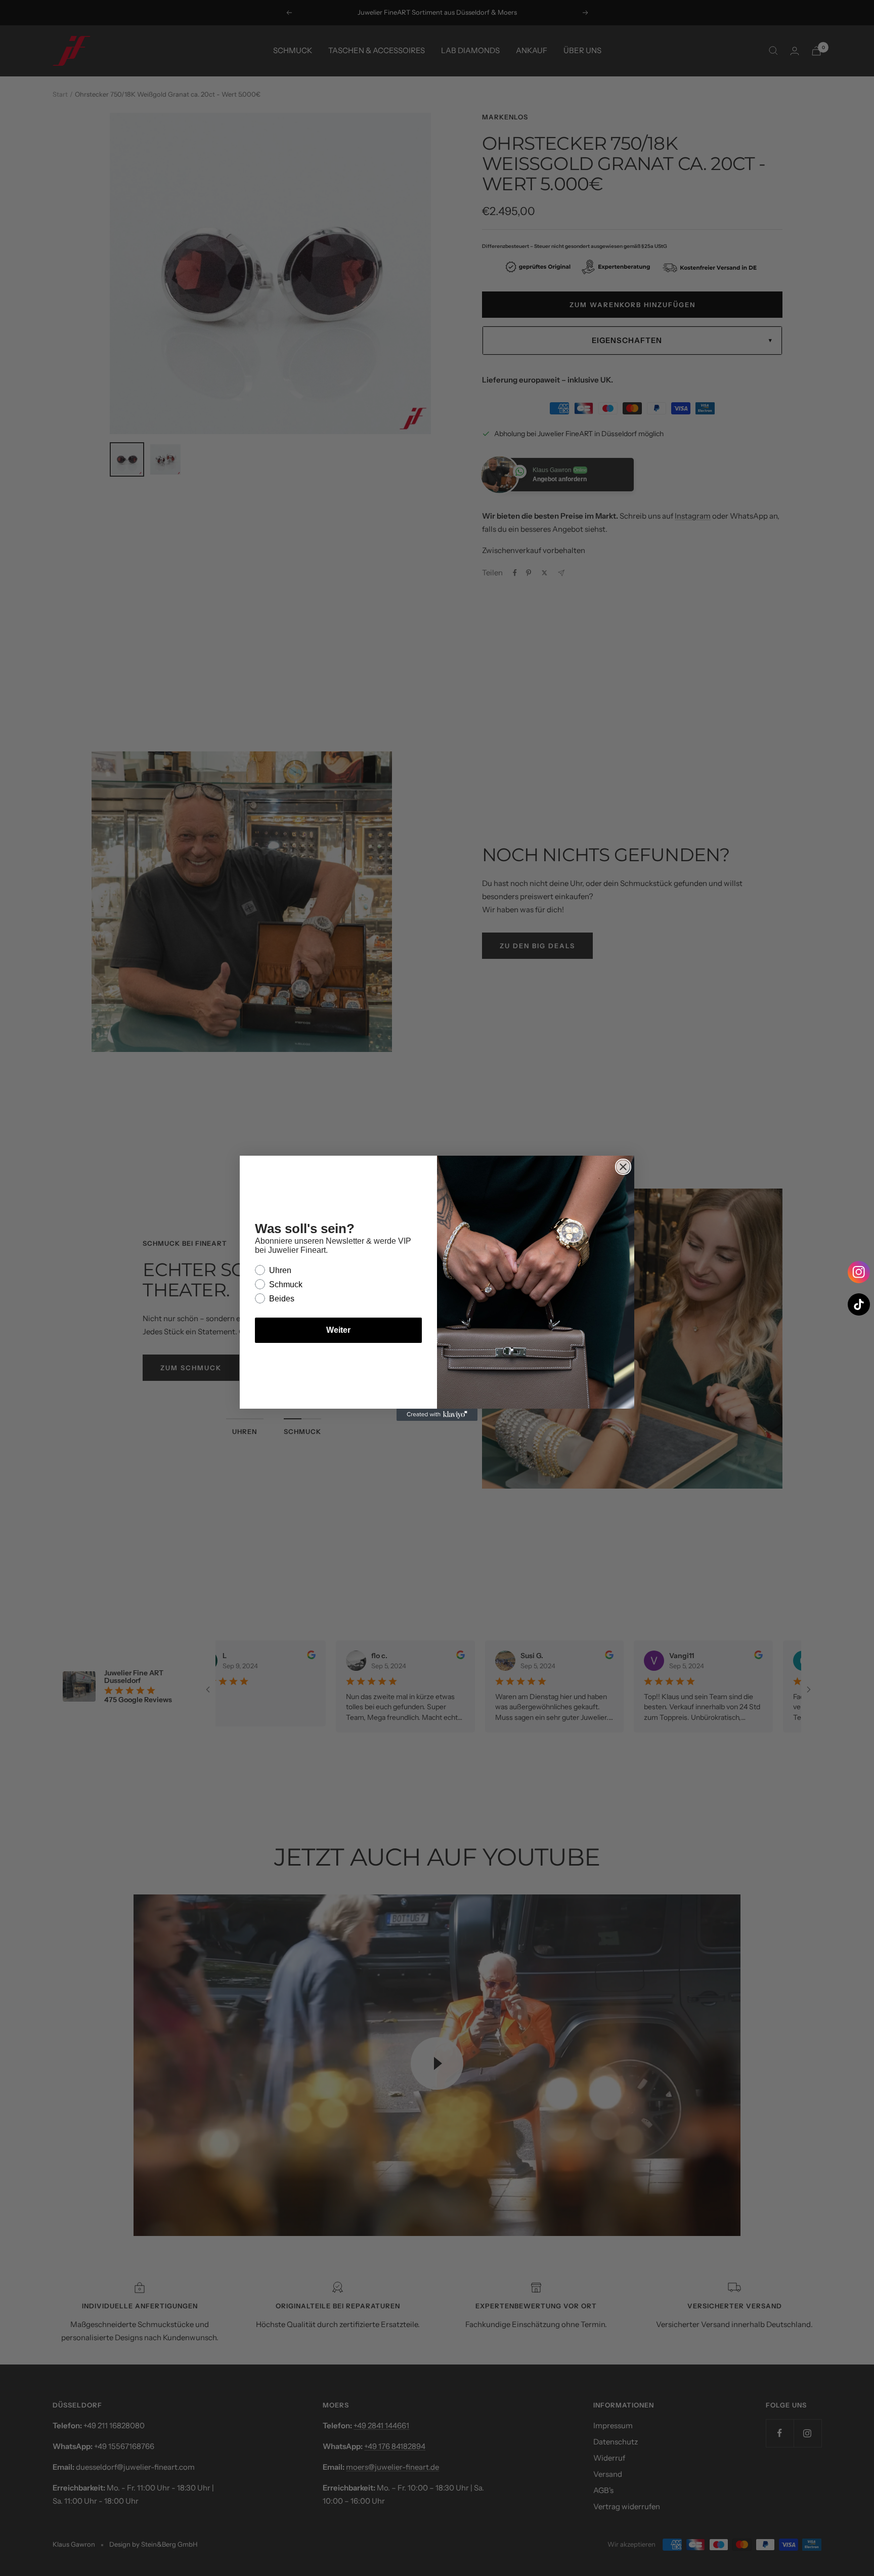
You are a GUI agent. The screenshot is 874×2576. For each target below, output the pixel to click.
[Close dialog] (623, 1167)
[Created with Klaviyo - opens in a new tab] (437, 1415)
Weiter (338, 1330)
